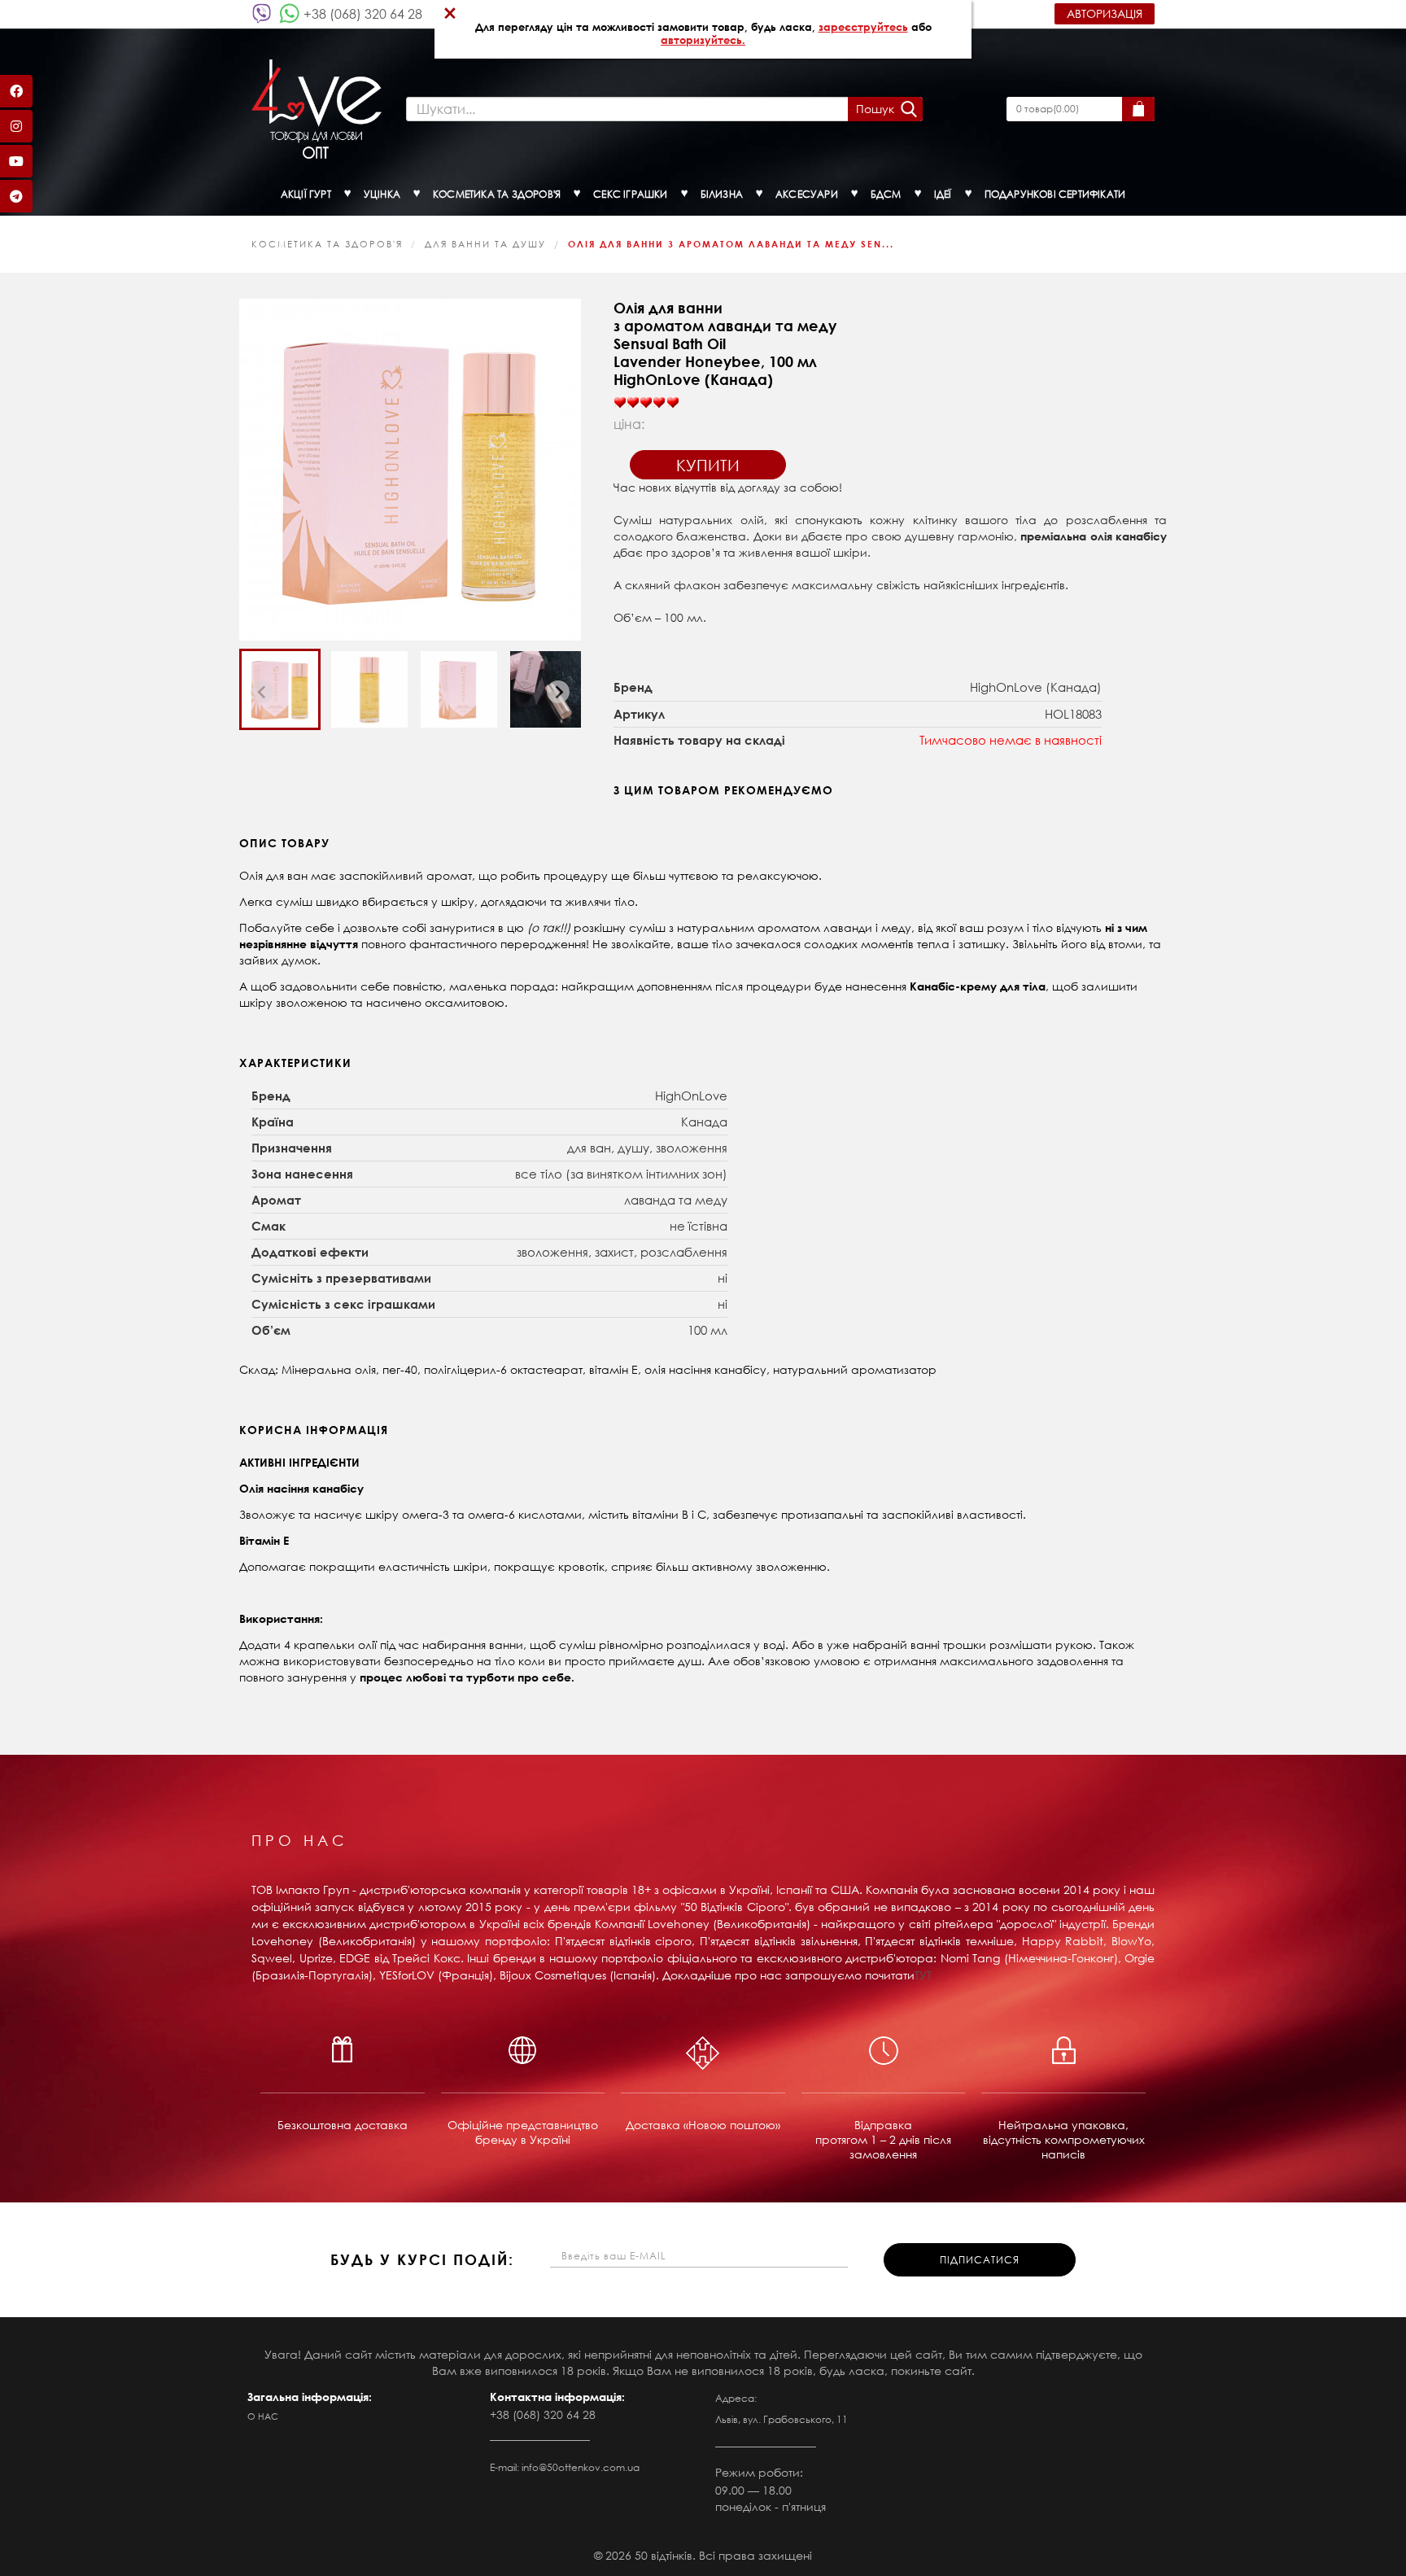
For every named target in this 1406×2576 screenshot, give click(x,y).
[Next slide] (558, 692)
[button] (280, 689)
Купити (708, 465)
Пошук (875, 109)
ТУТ (923, 1975)
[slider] (646, 403)
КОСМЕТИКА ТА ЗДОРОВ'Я (327, 244)
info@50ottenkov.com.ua (581, 2467)
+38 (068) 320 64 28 (363, 13)
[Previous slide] (262, 692)
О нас (263, 2416)
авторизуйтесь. (703, 40)
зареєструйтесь (863, 27)
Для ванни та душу (485, 244)
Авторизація (1105, 13)
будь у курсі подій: (422, 2259)
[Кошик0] (1138, 109)
